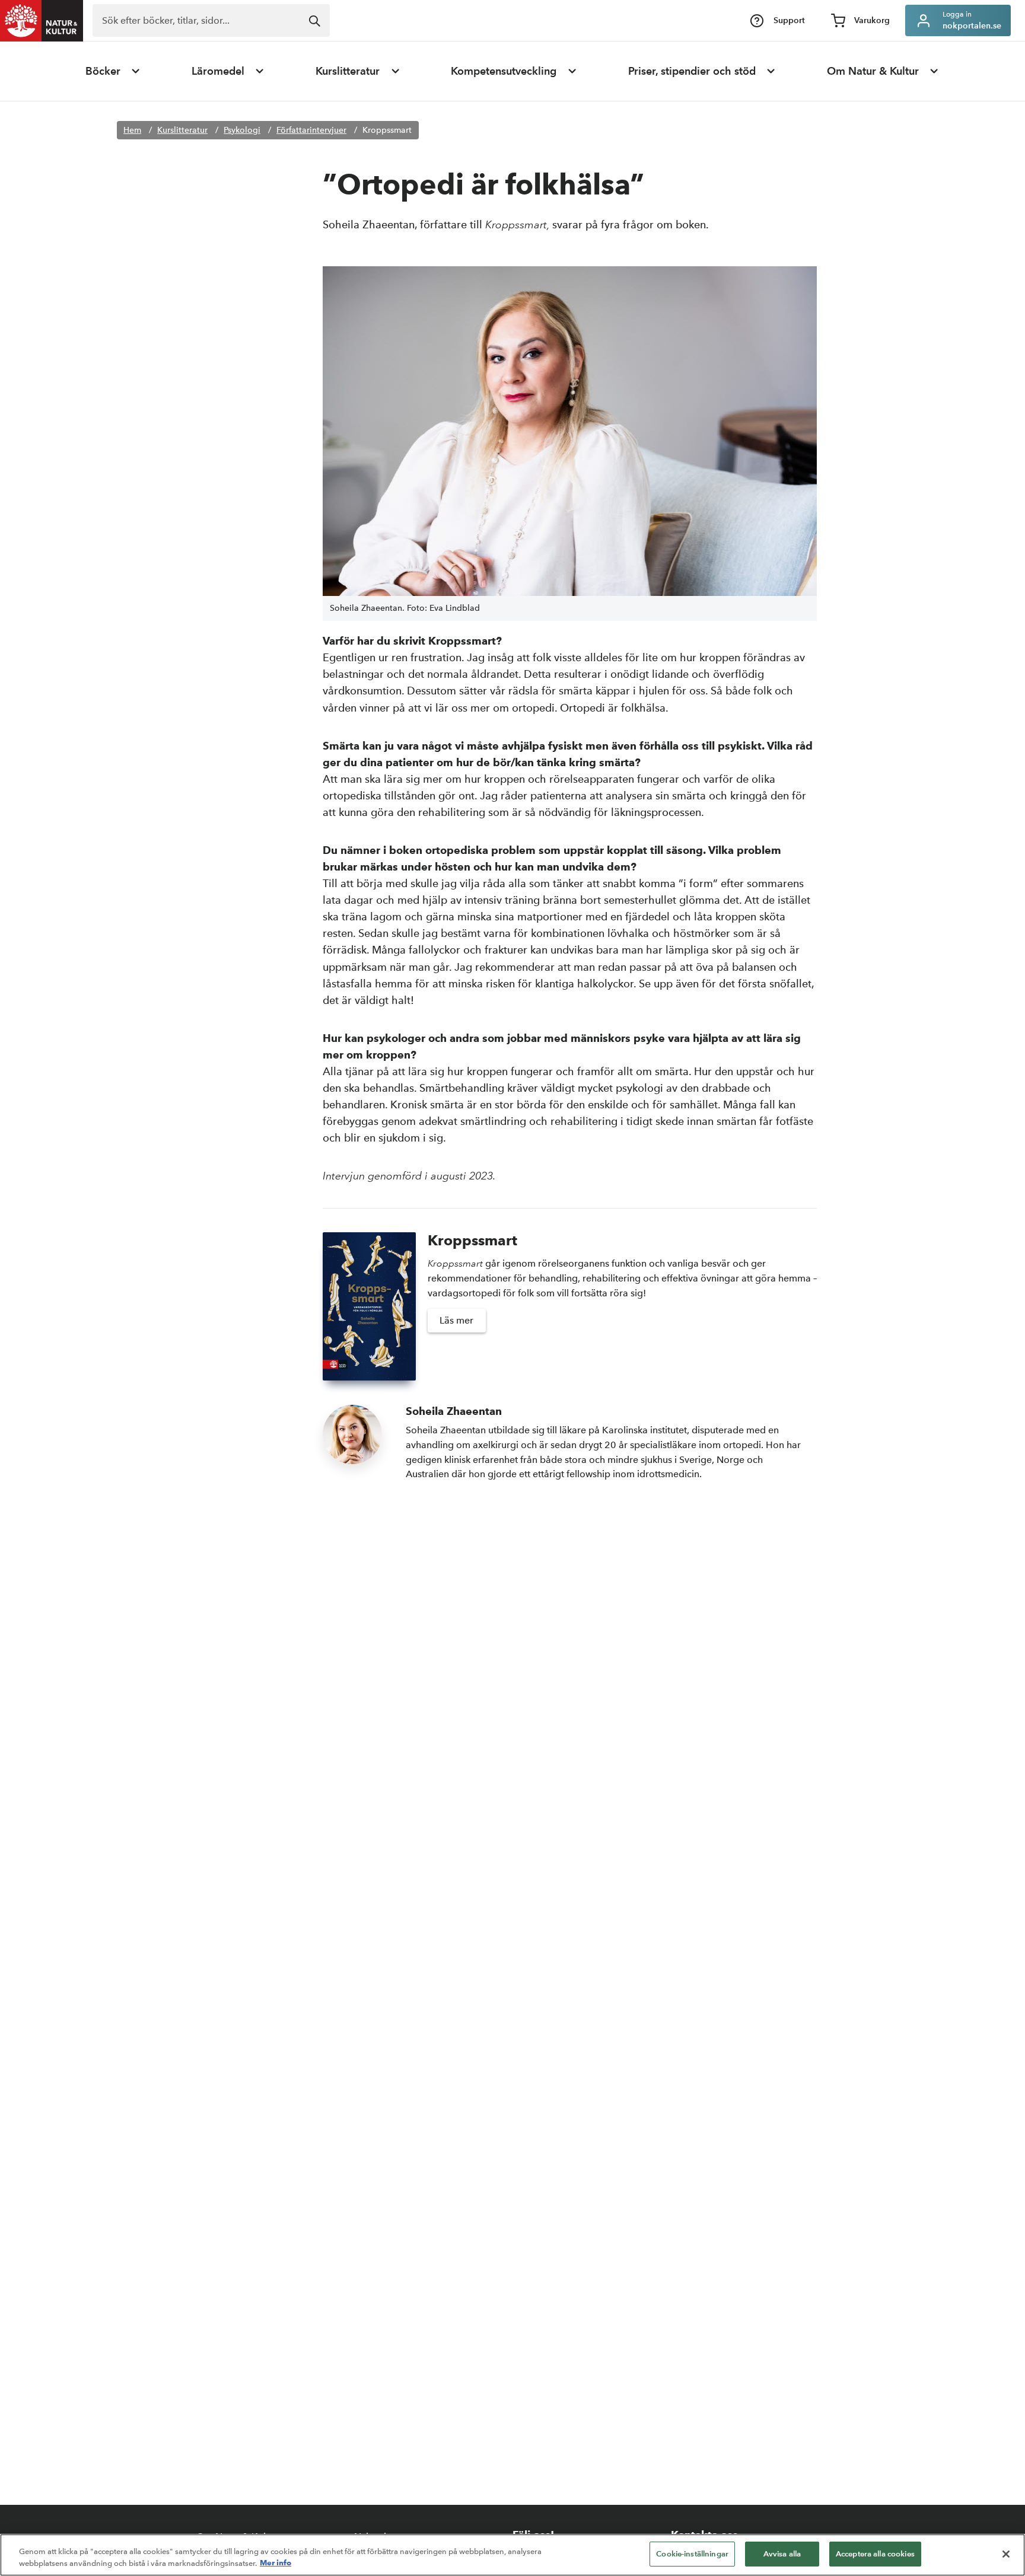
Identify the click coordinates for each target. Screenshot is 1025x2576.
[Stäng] (1006, 2554)
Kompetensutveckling (504, 71)
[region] (512, 2555)
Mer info (276, 2563)
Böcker (103, 71)
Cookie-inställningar (692, 2554)
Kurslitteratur (348, 71)
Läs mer (456, 1320)
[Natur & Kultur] (42, 21)
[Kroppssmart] (369, 1306)
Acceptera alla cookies (875, 2554)
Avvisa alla (782, 2554)
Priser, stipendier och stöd (692, 71)
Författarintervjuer (311, 130)
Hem (132, 130)
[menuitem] (113, 71)
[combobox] (211, 20)
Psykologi (242, 130)
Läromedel (218, 71)
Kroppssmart (387, 130)
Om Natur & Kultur (873, 71)
